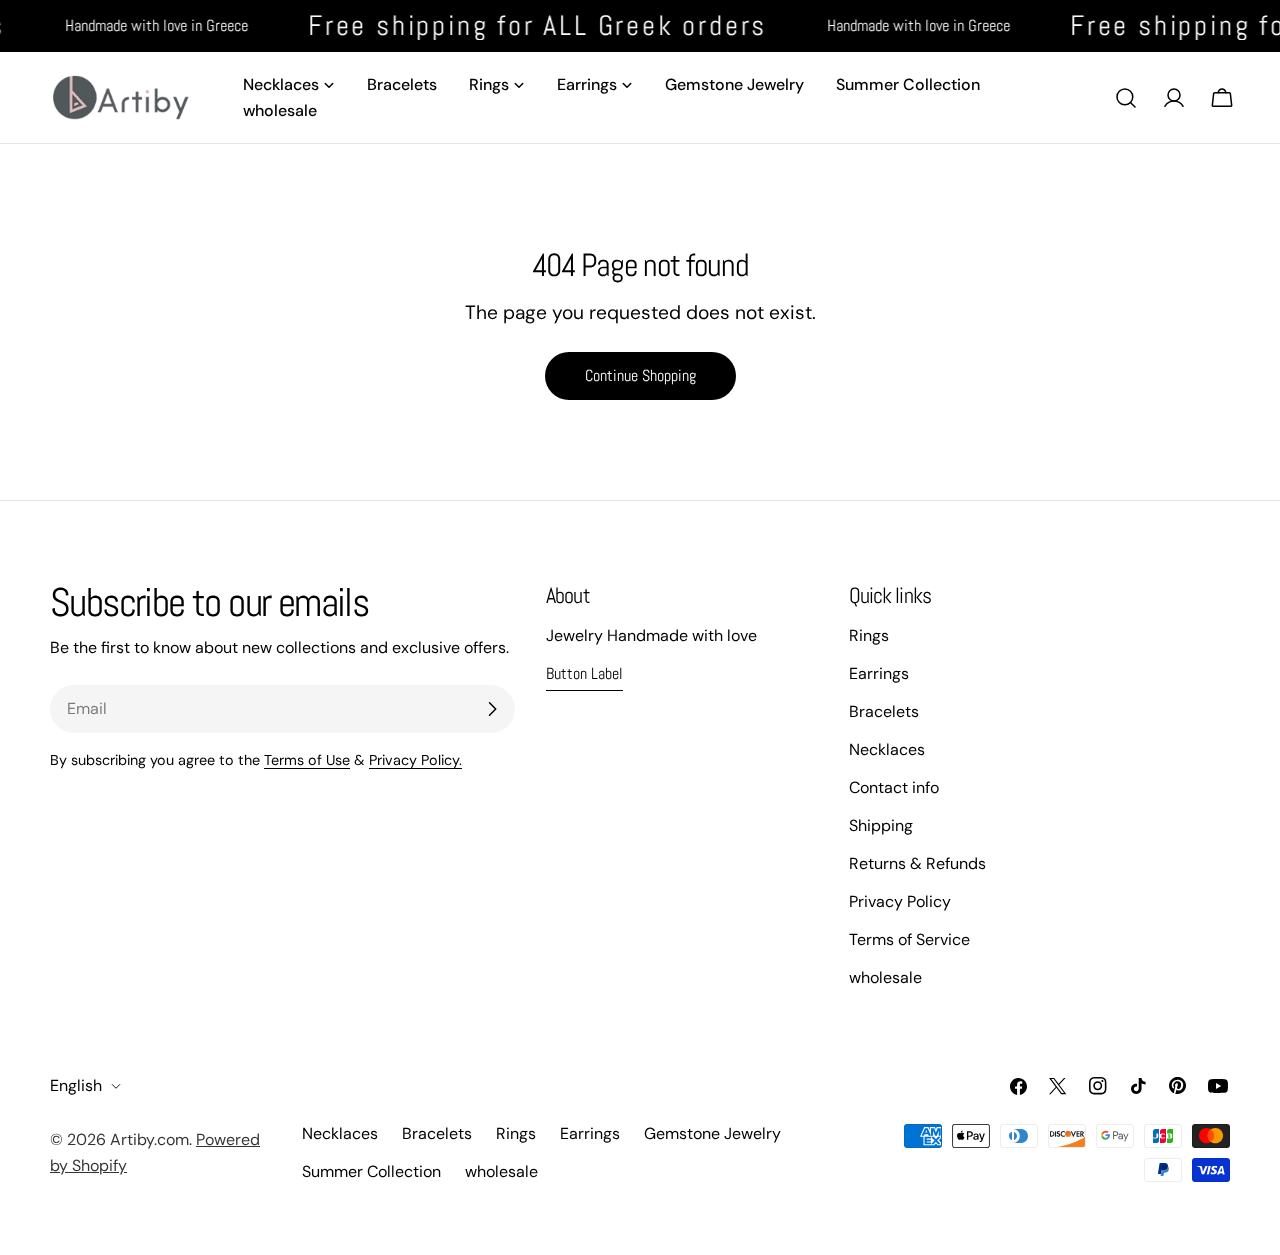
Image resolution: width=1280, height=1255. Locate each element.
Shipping (881, 825)
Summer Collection (371, 1171)
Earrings (879, 673)
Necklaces (887, 749)
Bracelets (884, 711)
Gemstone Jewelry (712, 1133)
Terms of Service (909, 939)
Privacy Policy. (415, 760)
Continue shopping (640, 375)
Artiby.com (149, 1139)
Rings (869, 635)
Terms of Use (307, 760)
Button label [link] (584, 673)
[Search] (1126, 98)
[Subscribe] (492, 709)
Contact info (894, 787)
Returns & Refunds (917, 863)
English (76, 1085)
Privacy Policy (900, 901)
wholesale (885, 977)
